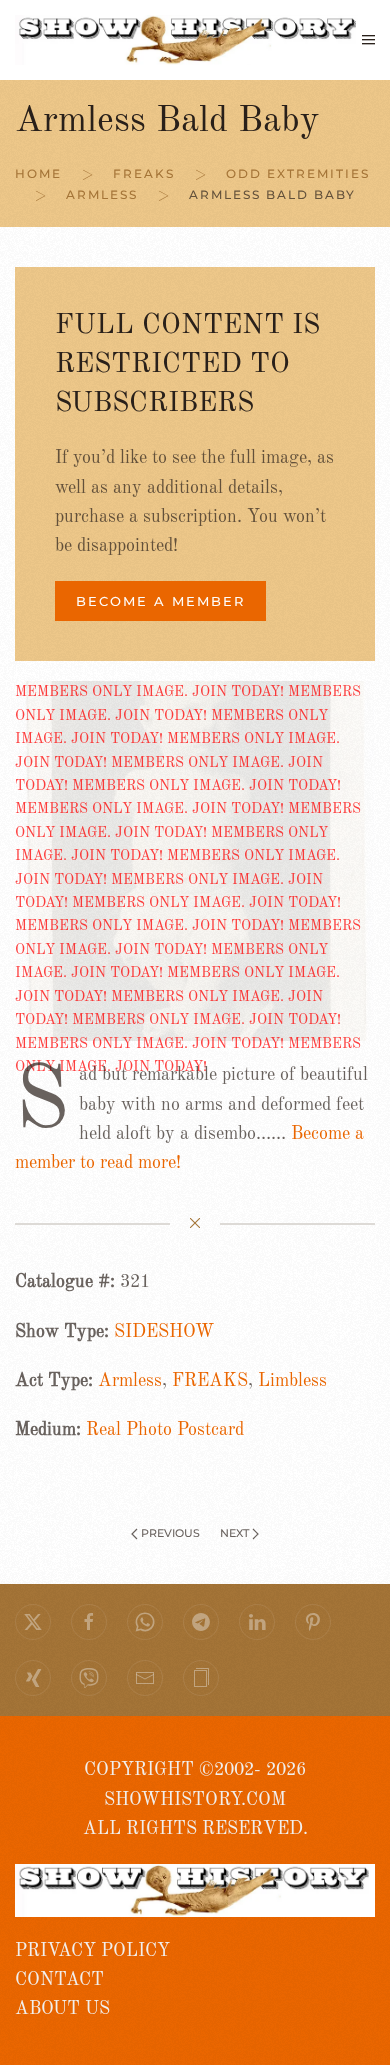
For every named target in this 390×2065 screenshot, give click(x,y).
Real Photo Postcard (165, 1430)
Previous (170, 1533)
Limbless (292, 1381)
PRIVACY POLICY (92, 1951)
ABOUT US (62, 2009)
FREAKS (210, 1381)
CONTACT (59, 1980)
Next (234, 1533)
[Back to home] (188, 40)
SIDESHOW (164, 1332)
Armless (130, 1381)
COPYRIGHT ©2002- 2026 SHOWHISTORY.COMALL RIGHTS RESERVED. (195, 1799)
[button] (368, 40)
